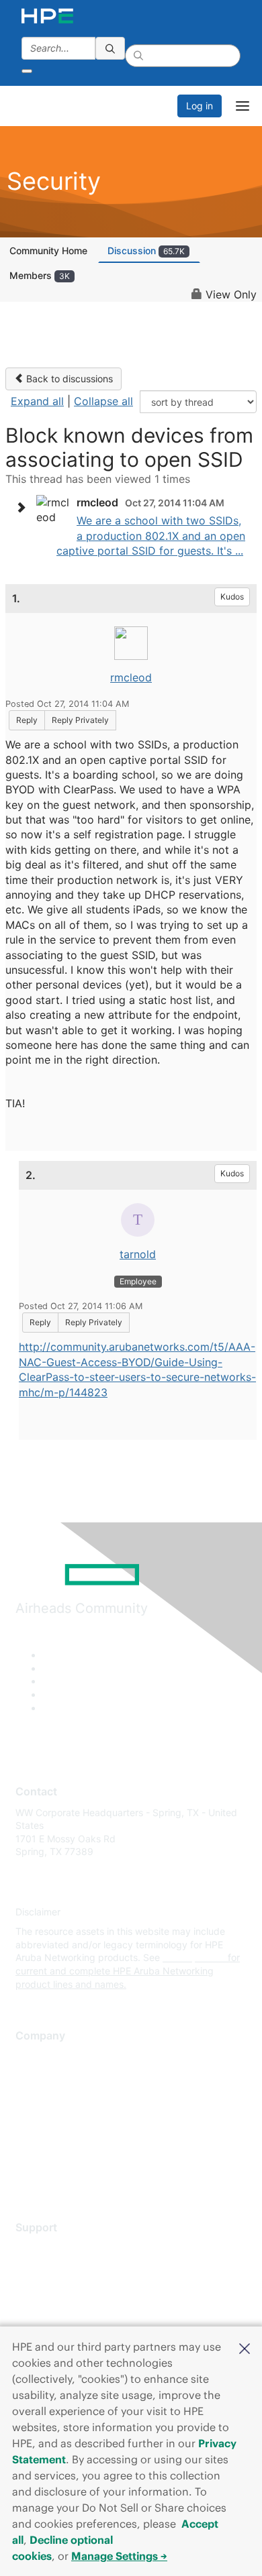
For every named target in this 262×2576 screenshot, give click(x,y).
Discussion (146, 250)
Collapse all (103, 401)
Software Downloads (61, 2307)
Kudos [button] (232, 597)
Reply (27, 720)
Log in (200, 106)
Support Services (53, 2248)
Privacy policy (46, 2136)
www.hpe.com (194, 1957)
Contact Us (40, 2096)
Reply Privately (80, 720)
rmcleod (131, 677)
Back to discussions (68, 379)
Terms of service (52, 2155)
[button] (245, 2347)
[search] (110, 48)
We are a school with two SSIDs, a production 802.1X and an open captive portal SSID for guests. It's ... (151, 536)
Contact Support (52, 2268)
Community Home (48, 250)
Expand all (37, 401)
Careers (33, 2076)
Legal (28, 2175)
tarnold (138, 1254)
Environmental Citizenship (72, 2116)
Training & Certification (65, 2287)
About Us (36, 2057)
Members (40, 275)
